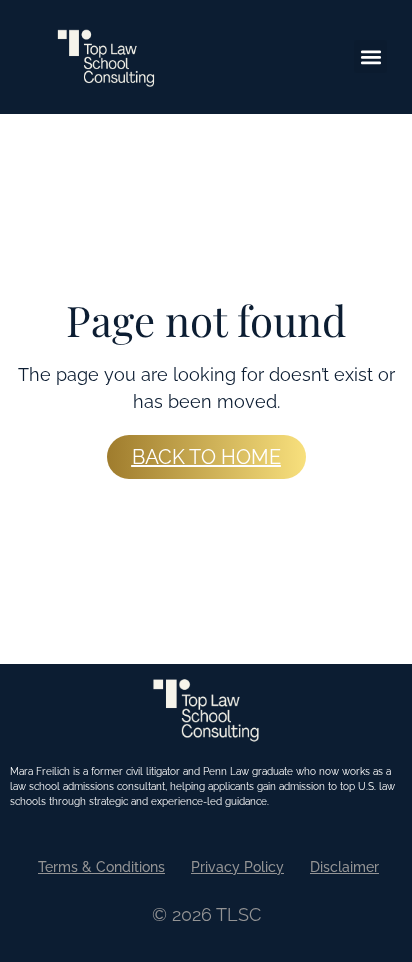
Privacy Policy (237, 867)
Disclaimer (344, 867)
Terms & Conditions (101, 867)
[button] (370, 56)
